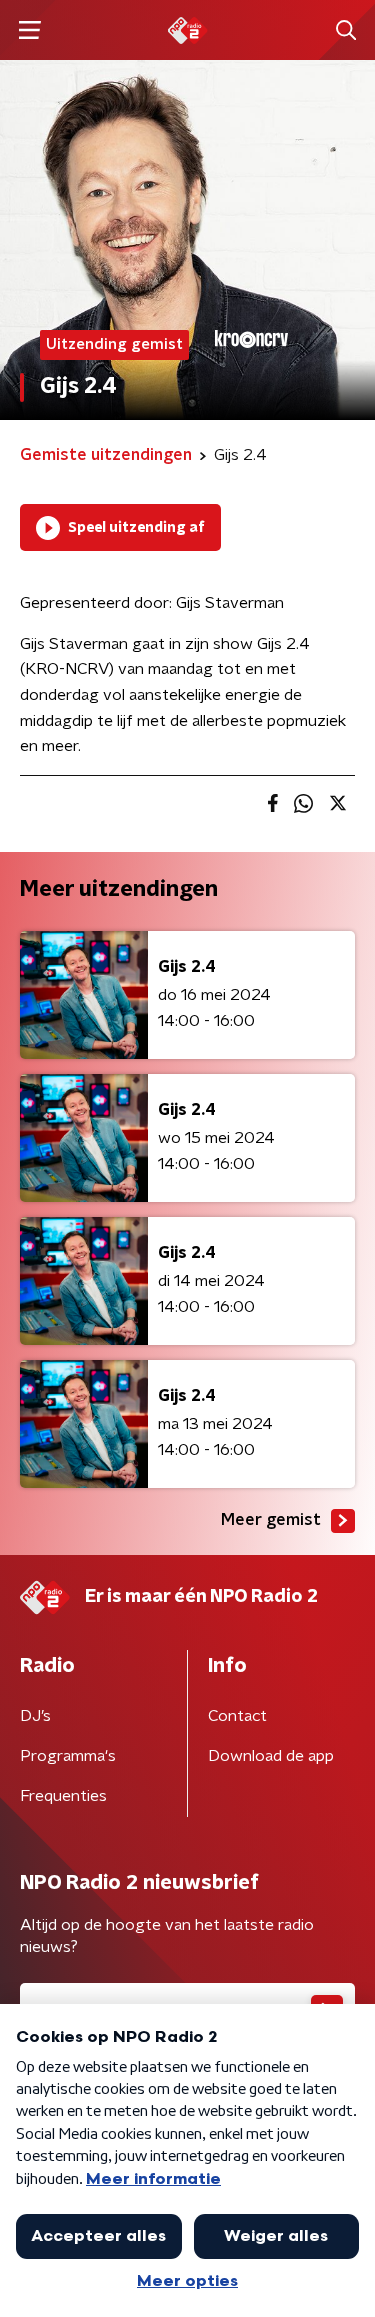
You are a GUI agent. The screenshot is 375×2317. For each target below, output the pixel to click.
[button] (29, 30)
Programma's (68, 1756)
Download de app (271, 1756)
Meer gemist (271, 1520)
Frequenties (63, 1796)
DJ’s (35, 1716)
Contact (237, 1716)
